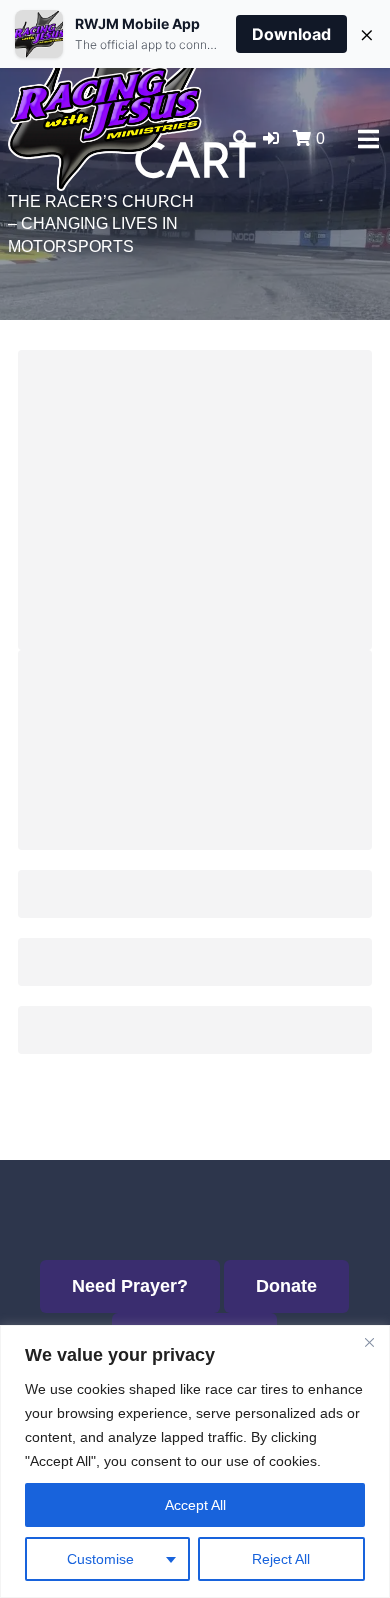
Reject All (281, 1559)
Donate (286, 1286)
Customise (100, 1559)
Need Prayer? (130, 1286)
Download (291, 34)
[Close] (369, 1342)
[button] (271, 138)
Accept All (195, 1505)
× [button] (367, 34)
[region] (195, 1461)
